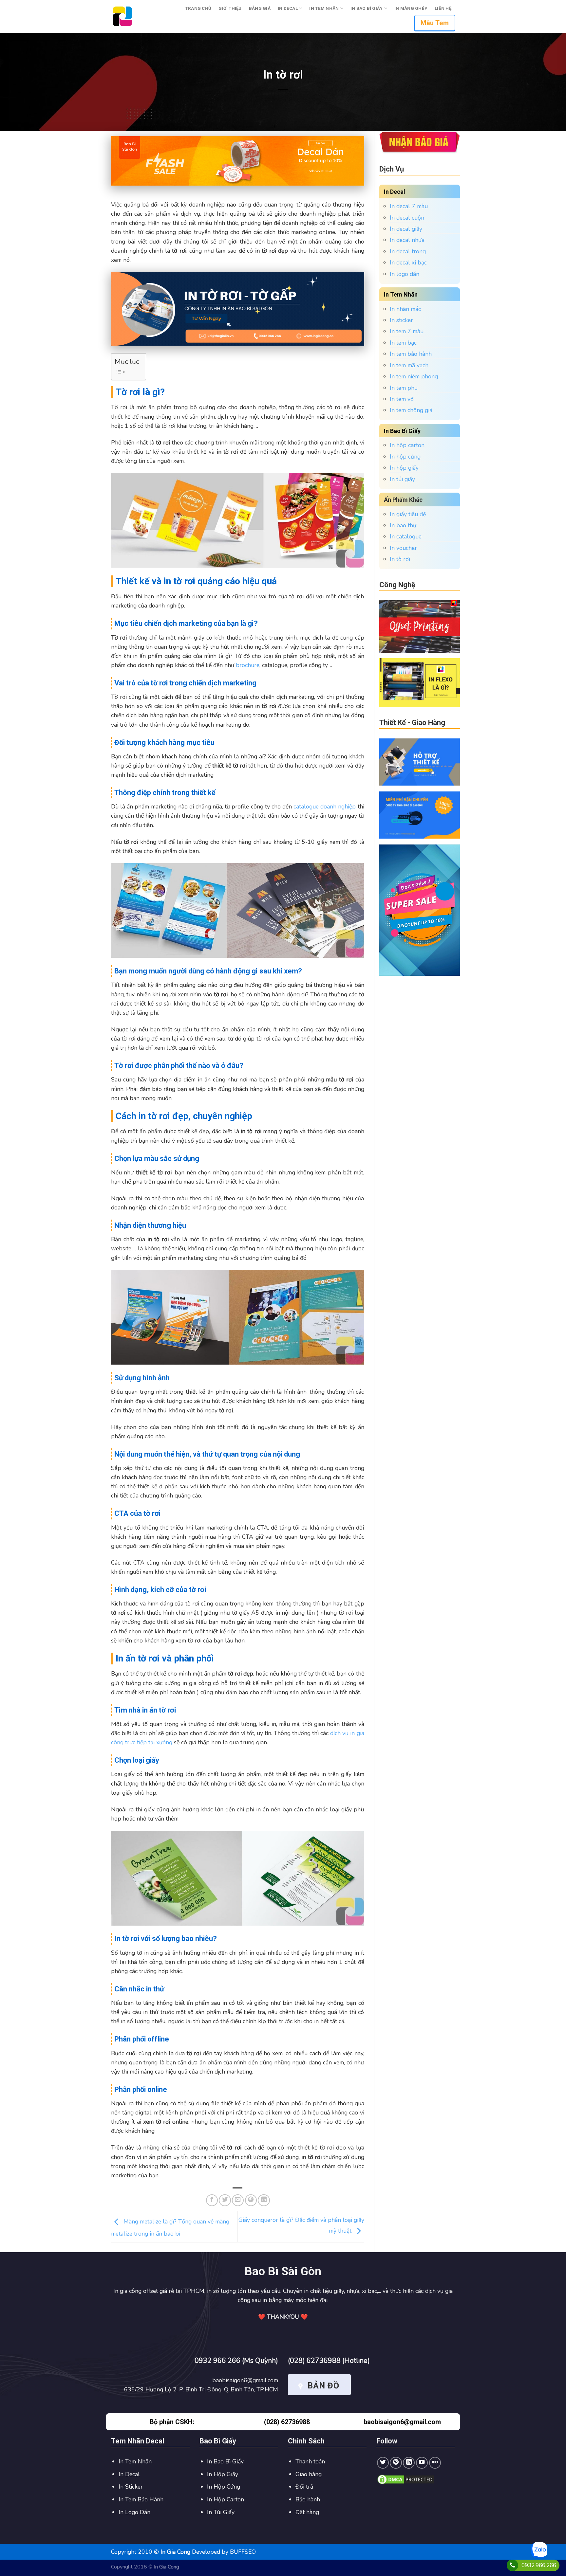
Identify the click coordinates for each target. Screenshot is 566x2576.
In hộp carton (407, 445)
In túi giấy (402, 479)
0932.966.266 (539, 2565)
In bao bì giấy (367, 8)
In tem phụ (404, 388)
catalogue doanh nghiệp (325, 807)
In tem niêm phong (414, 376)
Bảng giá (260, 8)
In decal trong (408, 251)
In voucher (403, 548)
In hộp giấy (404, 468)
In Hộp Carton (226, 2499)
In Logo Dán (134, 2512)
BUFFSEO (243, 2552)
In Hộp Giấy (223, 2474)
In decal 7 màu (409, 206)
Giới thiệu (230, 8)
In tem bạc (403, 343)
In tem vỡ (402, 399)
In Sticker (131, 2487)
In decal (288, 8)
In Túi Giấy (221, 2512)
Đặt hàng (307, 2512)
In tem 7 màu (407, 331)
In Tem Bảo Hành (141, 2499)
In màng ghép (411, 8)
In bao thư (403, 525)
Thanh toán (310, 2461)
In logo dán (405, 274)
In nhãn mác (405, 309)
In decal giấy (406, 229)
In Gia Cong (167, 2567)
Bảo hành (308, 2499)
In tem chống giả (411, 410)
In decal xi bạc (408, 263)
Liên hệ (443, 8)
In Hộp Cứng (224, 2487)
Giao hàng (309, 2474)
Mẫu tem (435, 23)
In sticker (401, 320)
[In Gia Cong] (122, 16)
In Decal (129, 2474)
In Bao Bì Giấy (225, 2461)
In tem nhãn (324, 8)
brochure (248, 665)
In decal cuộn (407, 218)
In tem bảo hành (411, 354)
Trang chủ (198, 8)
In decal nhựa (407, 240)
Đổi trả (304, 2487)
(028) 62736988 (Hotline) (329, 2361)
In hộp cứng (405, 457)
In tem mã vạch (409, 365)
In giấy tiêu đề (408, 514)
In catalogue (406, 536)
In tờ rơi (400, 559)
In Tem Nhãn (135, 2461)
